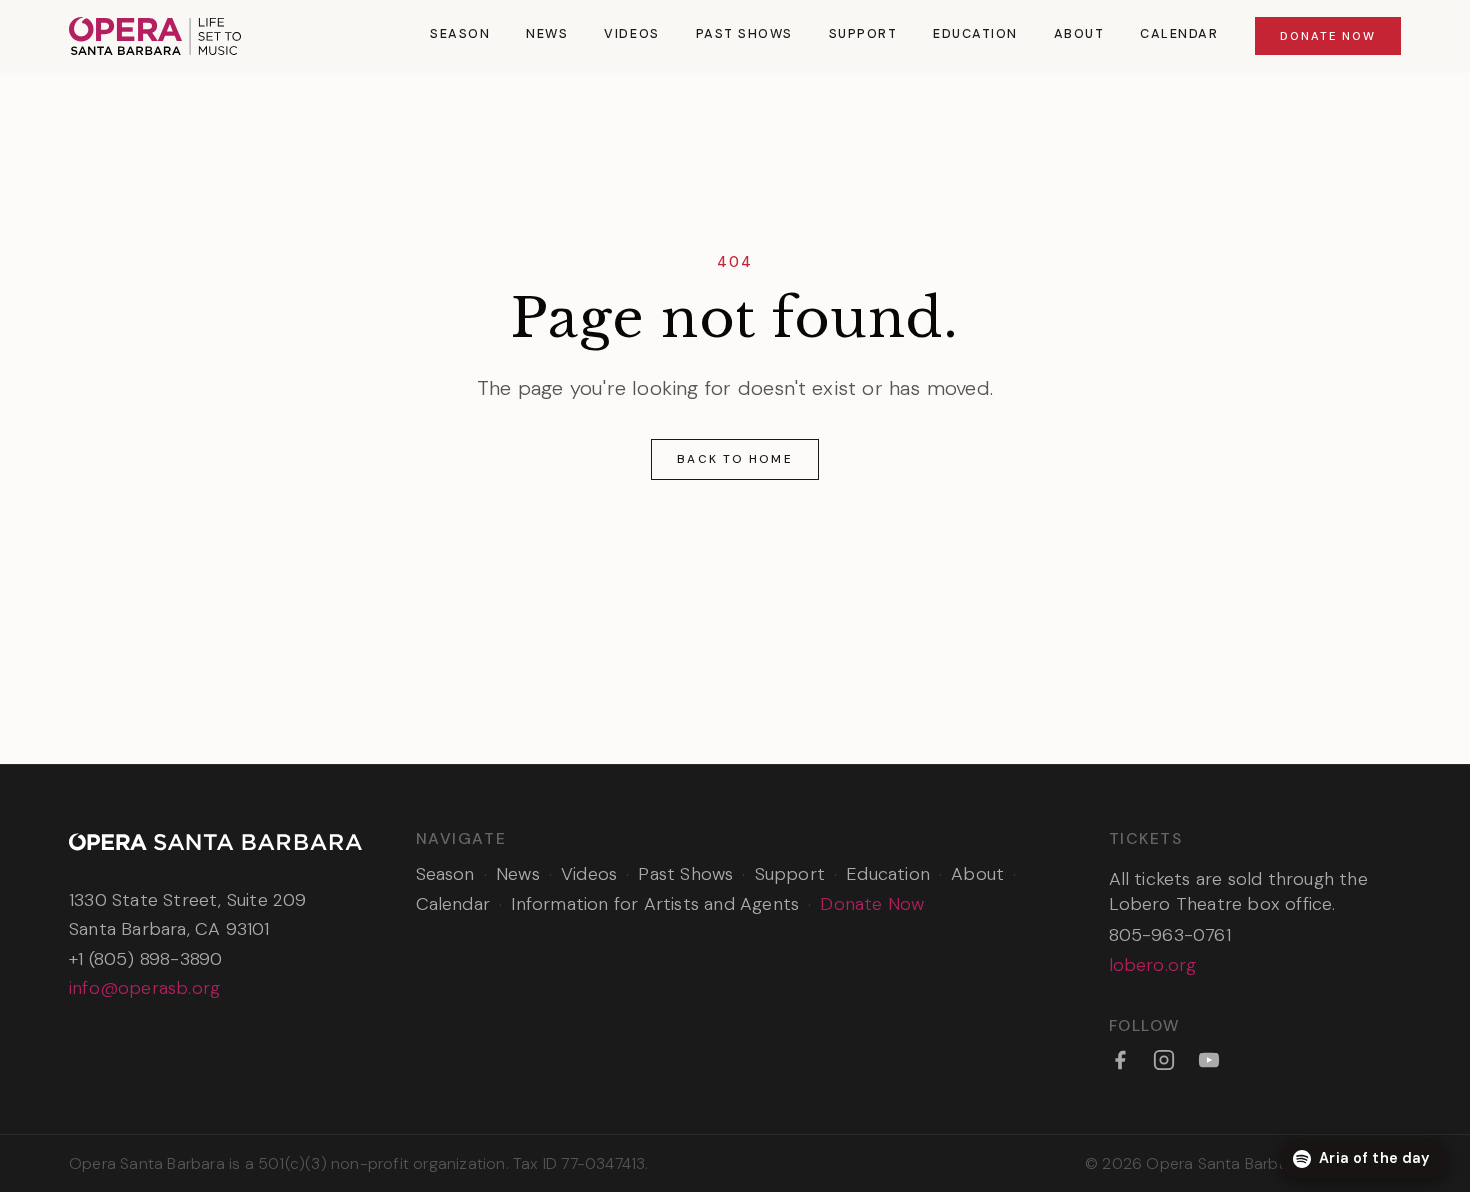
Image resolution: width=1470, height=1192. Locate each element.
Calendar (1179, 34)
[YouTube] (1209, 1060)
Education (975, 34)
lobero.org (1153, 965)
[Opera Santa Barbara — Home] (155, 36)
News (547, 34)
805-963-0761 (1170, 935)
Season (460, 34)
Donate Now (1328, 36)
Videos (631, 34)
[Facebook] (1120, 1060)
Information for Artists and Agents (655, 904)
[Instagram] (1164, 1060)
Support (863, 34)
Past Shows (744, 34)
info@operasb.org (144, 988)
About (1079, 34)
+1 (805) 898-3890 (145, 959)
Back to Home (734, 459)
